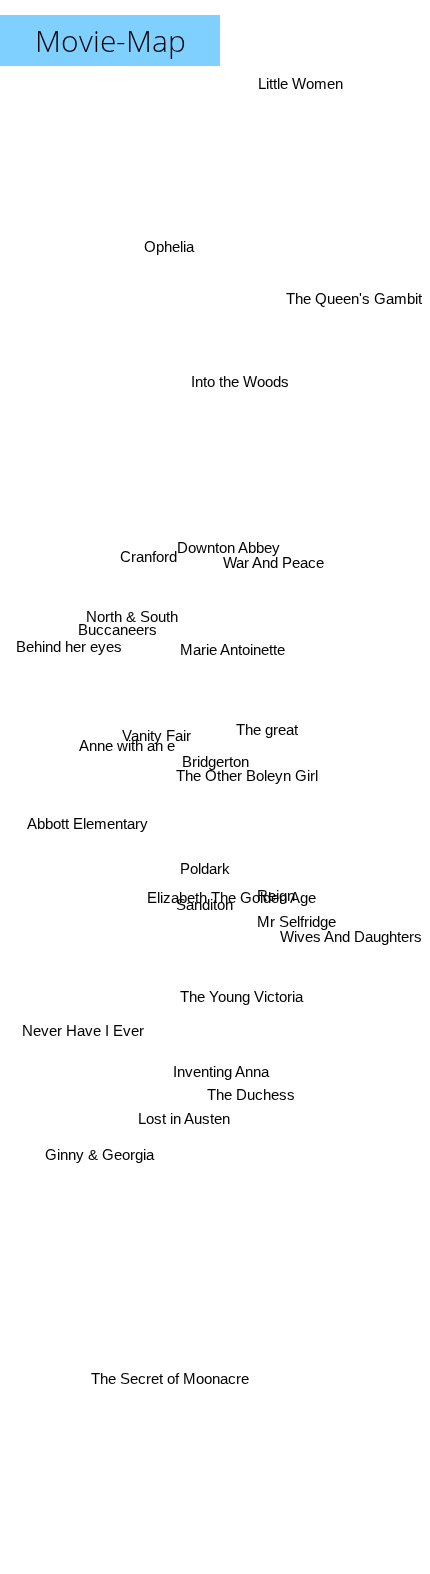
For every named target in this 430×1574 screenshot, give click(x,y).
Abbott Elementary (84, 823)
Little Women (302, 83)
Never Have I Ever (81, 1030)
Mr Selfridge (297, 921)
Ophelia (172, 240)
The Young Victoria (237, 1052)
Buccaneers (117, 620)
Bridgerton (215, 761)
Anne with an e (127, 730)
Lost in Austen (189, 1138)
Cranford (151, 529)
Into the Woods (235, 388)
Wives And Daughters (351, 930)
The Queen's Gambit (354, 258)
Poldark (206, 871)
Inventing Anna (222, 1074)
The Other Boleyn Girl (248, 795)
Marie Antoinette (239, 673)
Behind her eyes (68, 644)
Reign (278, 865)
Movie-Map (110, 40)
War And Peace (271, 548)
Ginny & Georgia (98, 1152)
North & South (134, 599)
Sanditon (203, 904)
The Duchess (253, 1101)
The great (267, 728)
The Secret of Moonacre (170, 1384)
